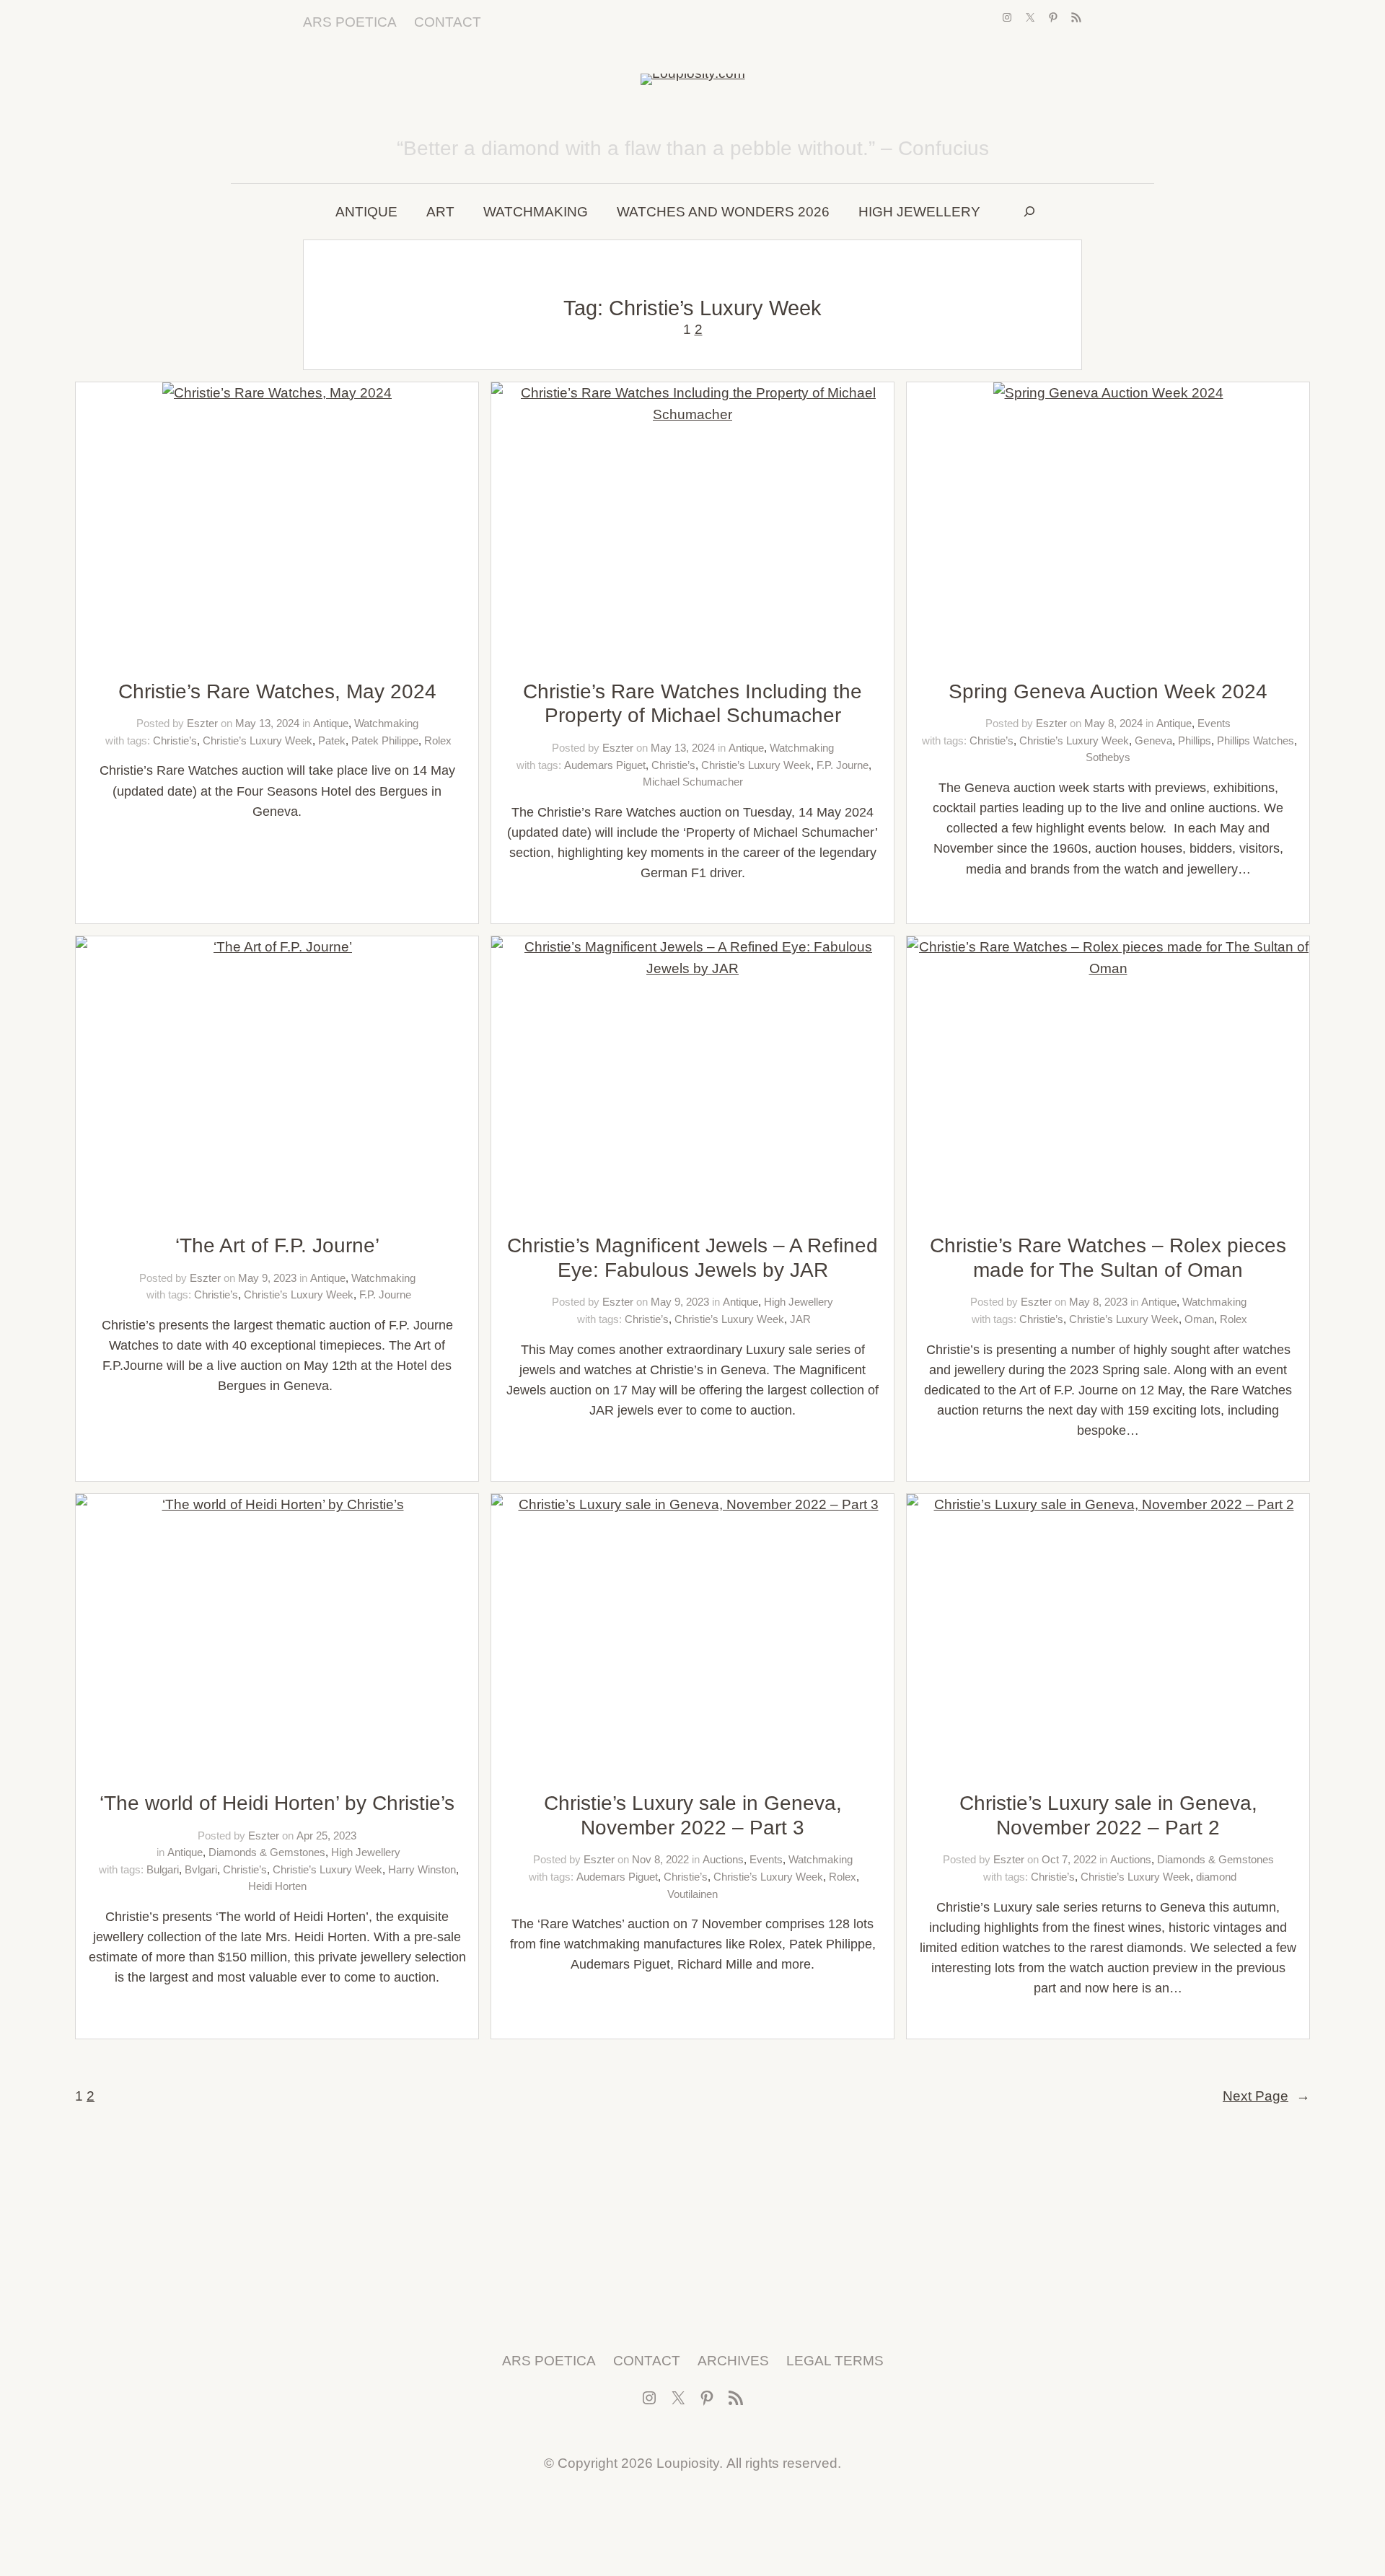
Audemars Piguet (605, 765)
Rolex (438, 740)
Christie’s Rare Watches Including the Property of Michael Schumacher (692, 704)
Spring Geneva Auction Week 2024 (1108, 691)
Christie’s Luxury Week (258, 740)
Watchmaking (386, 723)
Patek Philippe (385, 740)
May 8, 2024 (1113, 723)
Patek (332, 740)
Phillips (1195, 740)
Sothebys (1108, 757)
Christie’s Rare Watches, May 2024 (277, 691)
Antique (331, 723)
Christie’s (175, 740)
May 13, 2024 (267, 723)
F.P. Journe (843, 765)
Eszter (202, 723)
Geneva (1153, 740)
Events (1214, 723)
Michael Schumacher (693, 782)
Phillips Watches (1256, 740)
